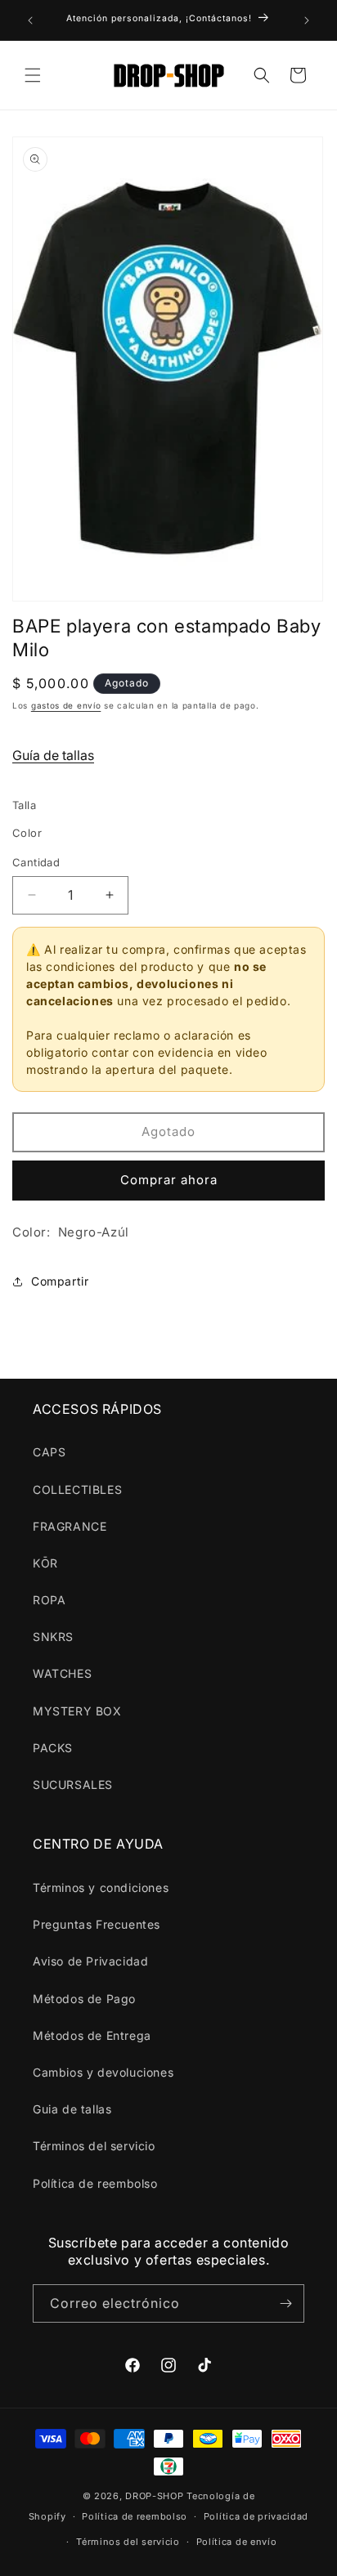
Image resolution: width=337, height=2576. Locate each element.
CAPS (49, 1452)
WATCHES (62, 1673)
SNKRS (53, 1637)
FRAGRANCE (70, 1526)
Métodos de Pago (84, 1999)
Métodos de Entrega (92, 2035)
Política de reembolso (95, 2183)
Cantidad (36, 862)
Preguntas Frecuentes (97, 1924)
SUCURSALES (73, 1784)
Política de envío (237, 2542)
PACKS (53, 1748)
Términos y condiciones (101, 1887)
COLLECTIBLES (77, 1489)
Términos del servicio (94, 2146)
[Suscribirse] (285, 2303)
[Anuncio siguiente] (307, 20)
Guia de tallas (72, 2109)
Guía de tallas (53, 755)
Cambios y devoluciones (103, 2072)
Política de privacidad (256, 2516)
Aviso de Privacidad (90, 1961)
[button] (33, 75)
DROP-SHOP (154, 2496)
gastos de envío (66, 705)
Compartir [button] (60, 1281)
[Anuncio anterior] (30, 20)
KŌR (45, 1563)
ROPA (49, 1600)
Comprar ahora (169, 1180)
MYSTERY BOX (77, 1711)
